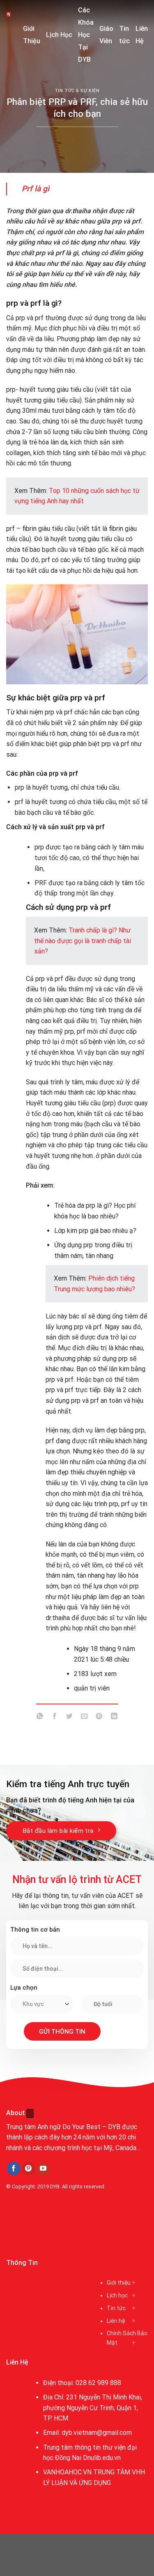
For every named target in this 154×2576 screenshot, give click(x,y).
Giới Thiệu (32, 35)
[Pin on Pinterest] (99, 1718)
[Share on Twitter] (70, 1718)
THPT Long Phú (31, 2224)
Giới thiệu (119, 2283)
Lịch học (117, 2295)
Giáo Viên (106, 35)
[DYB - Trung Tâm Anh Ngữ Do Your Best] (8, 14)
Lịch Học (59, 35)
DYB (55, 2187)
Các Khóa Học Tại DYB (86, 35)
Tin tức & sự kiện (77, 91)
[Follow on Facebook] (14, 2169)
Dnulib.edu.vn (102, 2458)
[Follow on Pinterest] (29, 2169)
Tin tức (124, 35)
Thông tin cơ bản (35, 1930)
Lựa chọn (24, 1988)
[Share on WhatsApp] (40, 1718)
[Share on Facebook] (55, 1718)
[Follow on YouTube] (43, 2169)
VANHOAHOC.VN (67, 2472)
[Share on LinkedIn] (114, 1718)
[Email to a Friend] (84, 1718)
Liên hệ (116, 2321)
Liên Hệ (142, 35)
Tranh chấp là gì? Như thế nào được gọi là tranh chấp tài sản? (83, 941)
